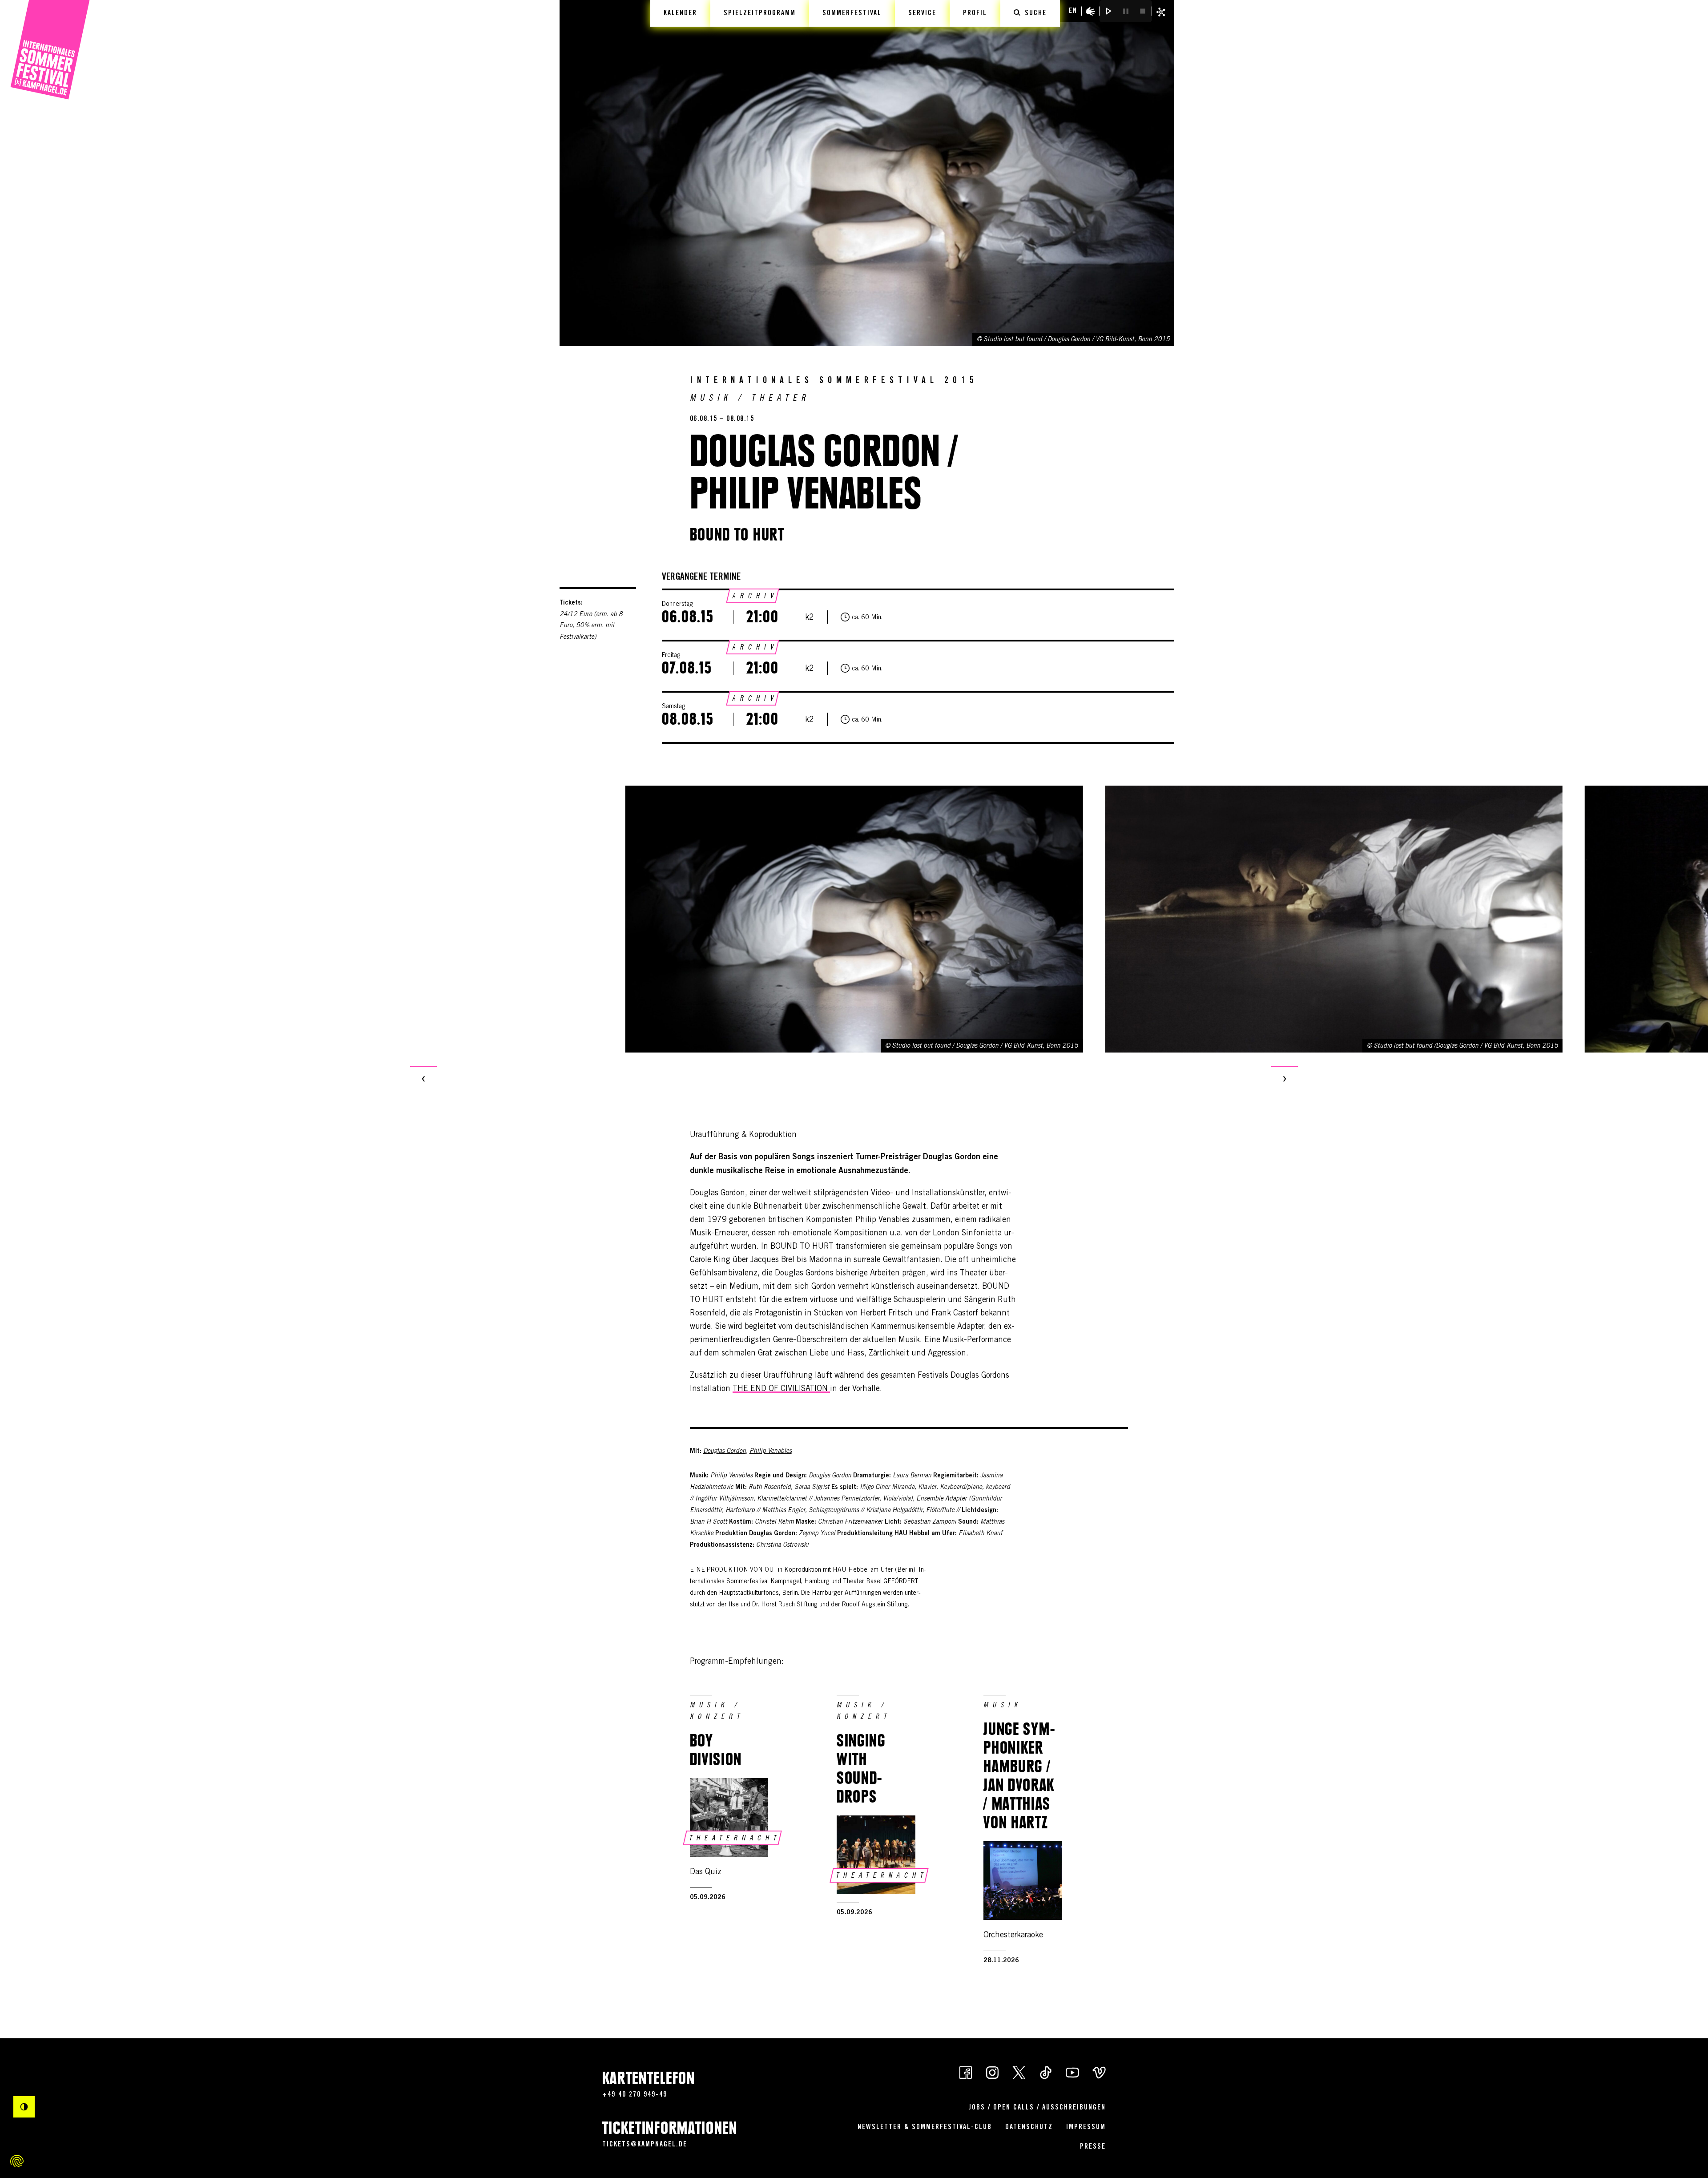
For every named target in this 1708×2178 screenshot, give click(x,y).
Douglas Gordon (725, 1452)
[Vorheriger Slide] (423, 1080)
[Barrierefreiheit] (1091, 11)
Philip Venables (771, 1452)
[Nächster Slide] (1285, 1080)
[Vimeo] (1099, 2072)
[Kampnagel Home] (50, 50)
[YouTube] (1072, 2072)
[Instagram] (992, 2072)
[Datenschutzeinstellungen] (17, 2161)
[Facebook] (966, 2072)
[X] (1019, 2072)
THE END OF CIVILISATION (781, 1389)
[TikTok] (1046, 2072)
